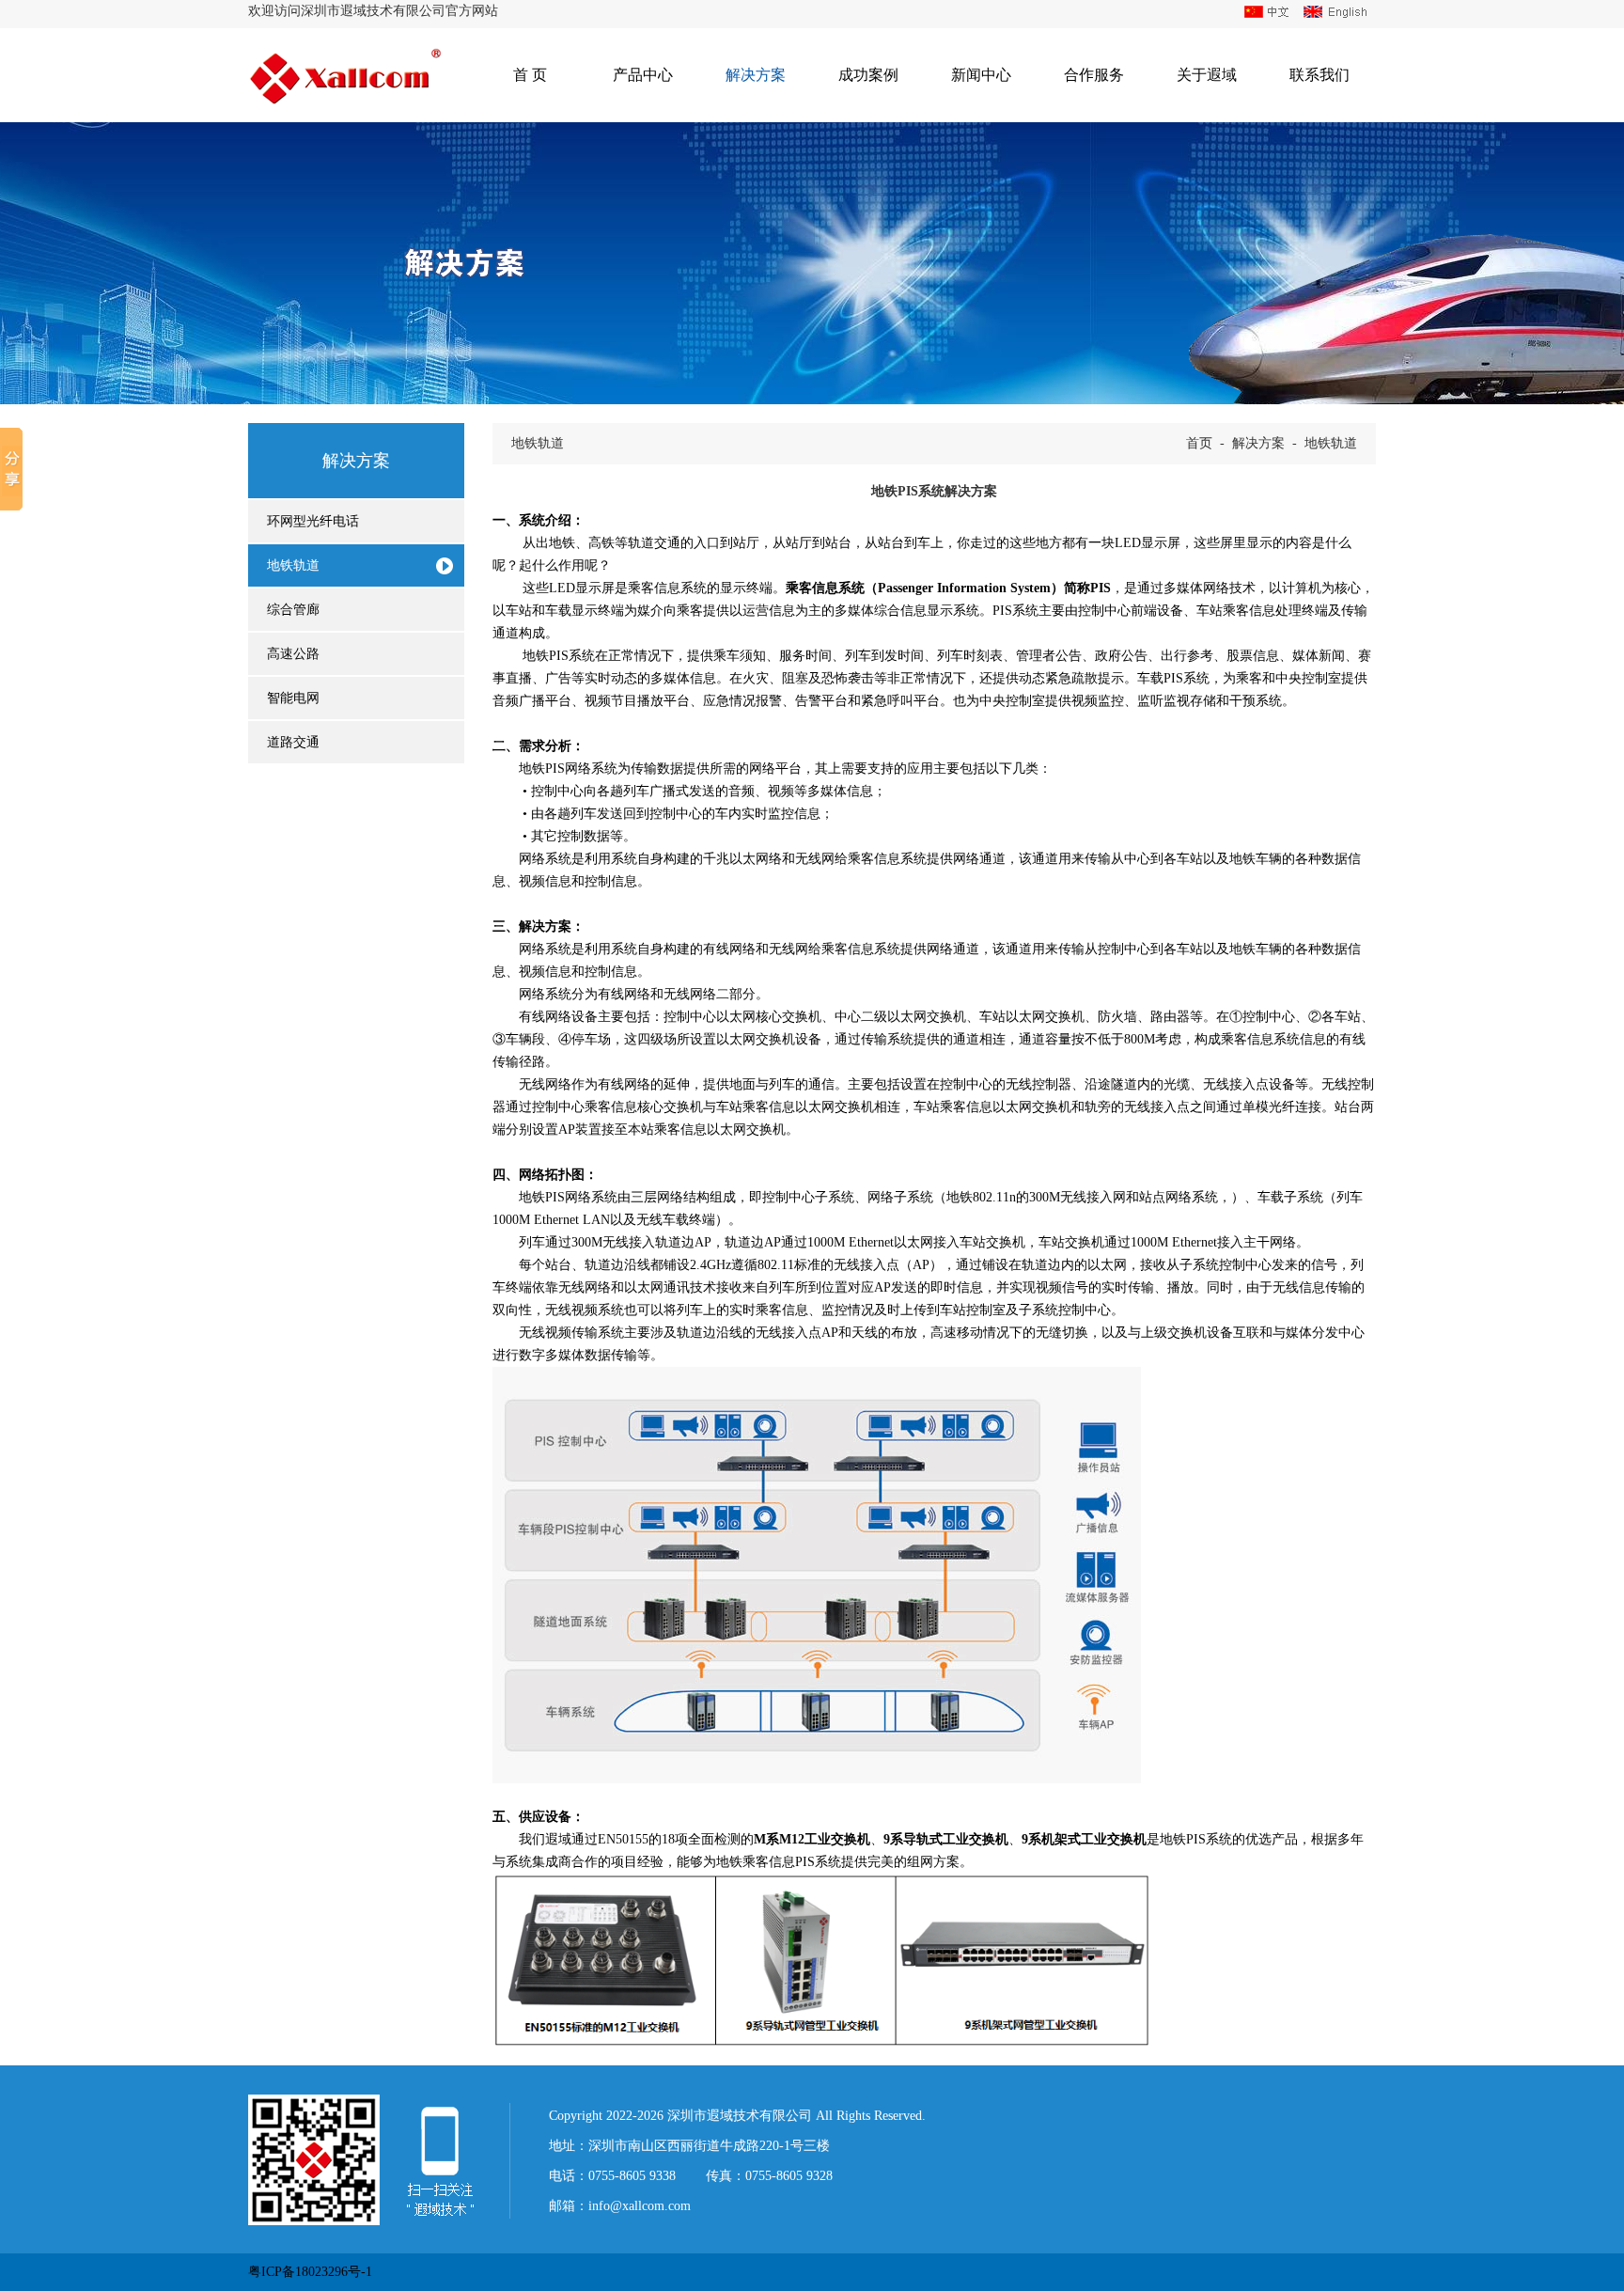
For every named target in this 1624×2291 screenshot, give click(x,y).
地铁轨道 (293, 565)
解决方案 (756, 75)
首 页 (530, 75)
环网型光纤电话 (313, 521)
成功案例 (868, 75)
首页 (1199, 443)
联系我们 (1319, 75)
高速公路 (293, 654)
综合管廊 (293, 610)
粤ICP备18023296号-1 (310, 2272)
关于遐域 (1207, 75)
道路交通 (293, 742)
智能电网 (293, 698)
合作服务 (1094, 75)
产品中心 (643, 75)
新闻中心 (981, 75)
